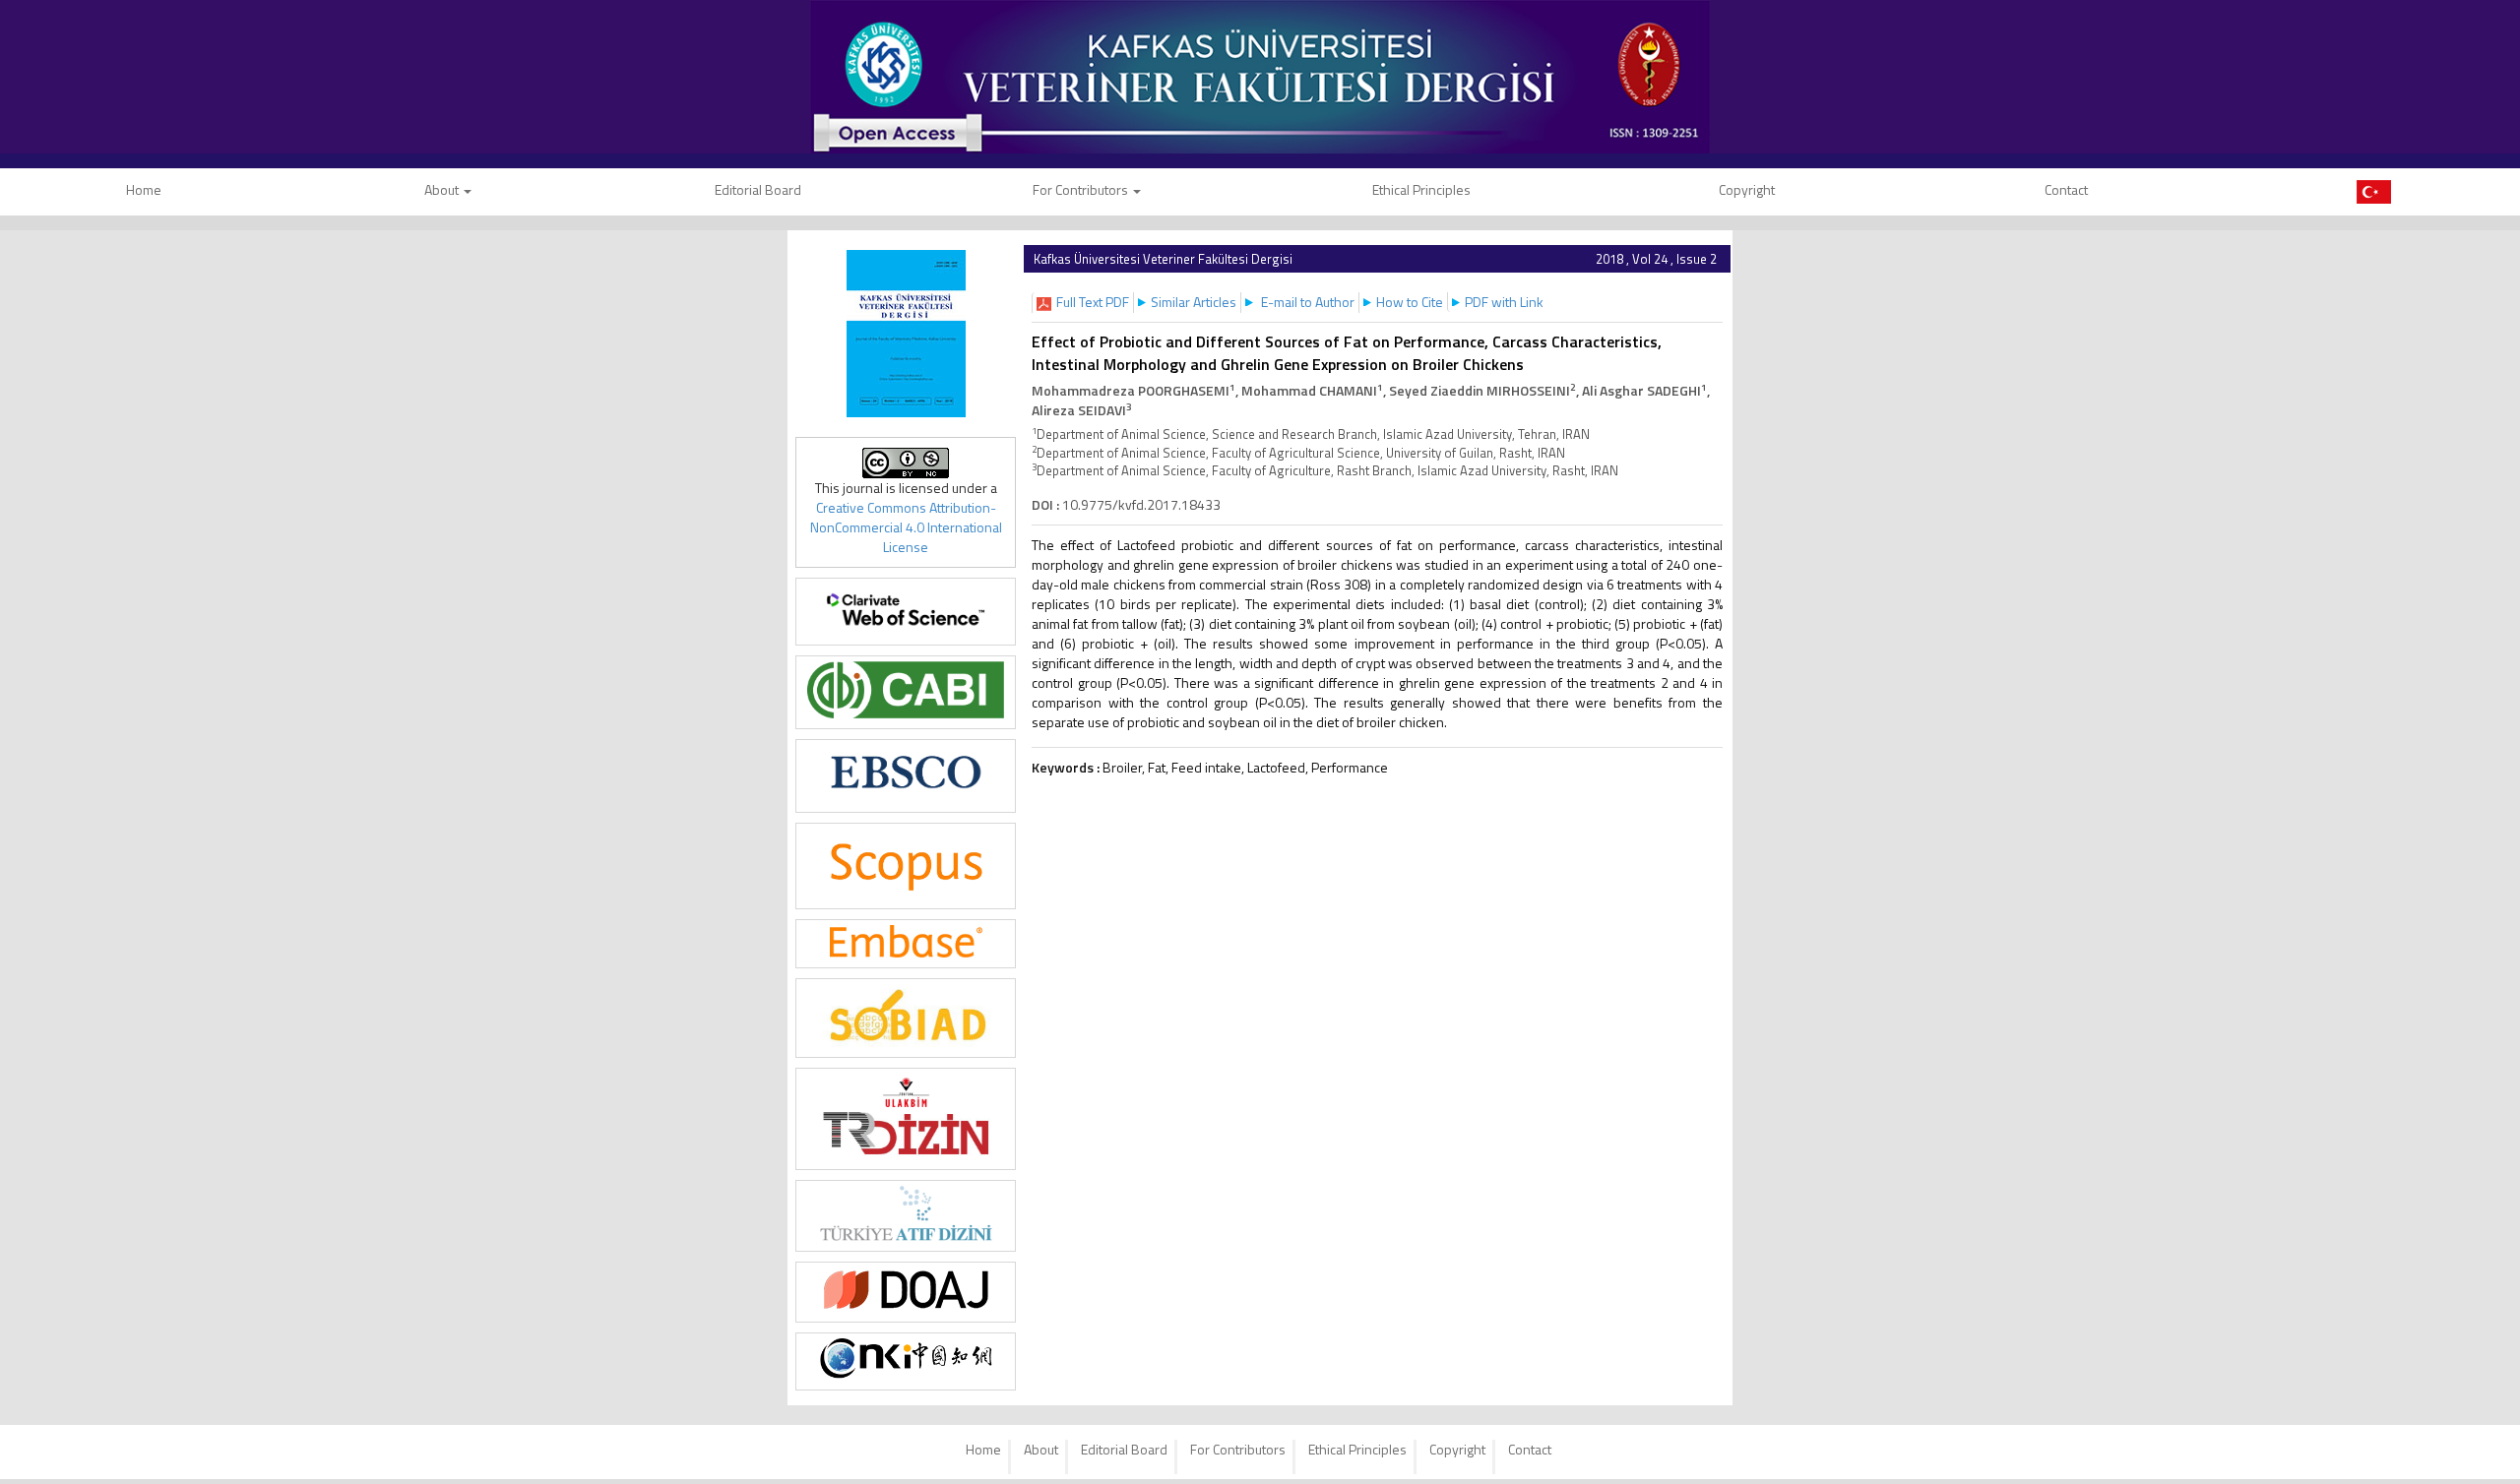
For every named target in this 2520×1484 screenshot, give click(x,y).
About (443, 189)
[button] (1093, 302)
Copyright (1747, 189)
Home (983, 1449)
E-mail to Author (1308, 302)
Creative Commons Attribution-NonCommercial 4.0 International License (906, 527)
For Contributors (1082, 189)
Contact (2066, 189)
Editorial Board (758, 189)
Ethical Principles (1421, 189)
